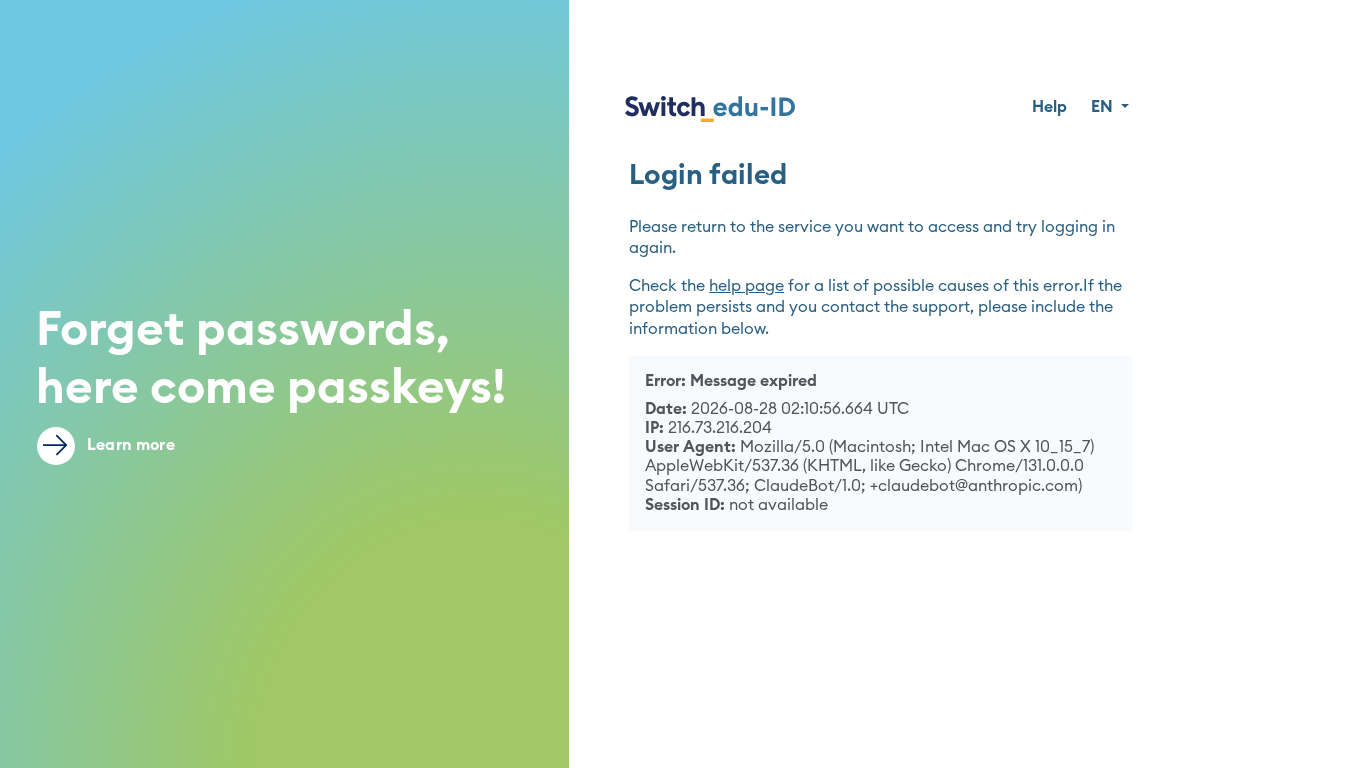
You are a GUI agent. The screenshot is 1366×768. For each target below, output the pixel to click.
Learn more (129, 445)
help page (746, 286)
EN (1104, 107)
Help (1049, 107)
